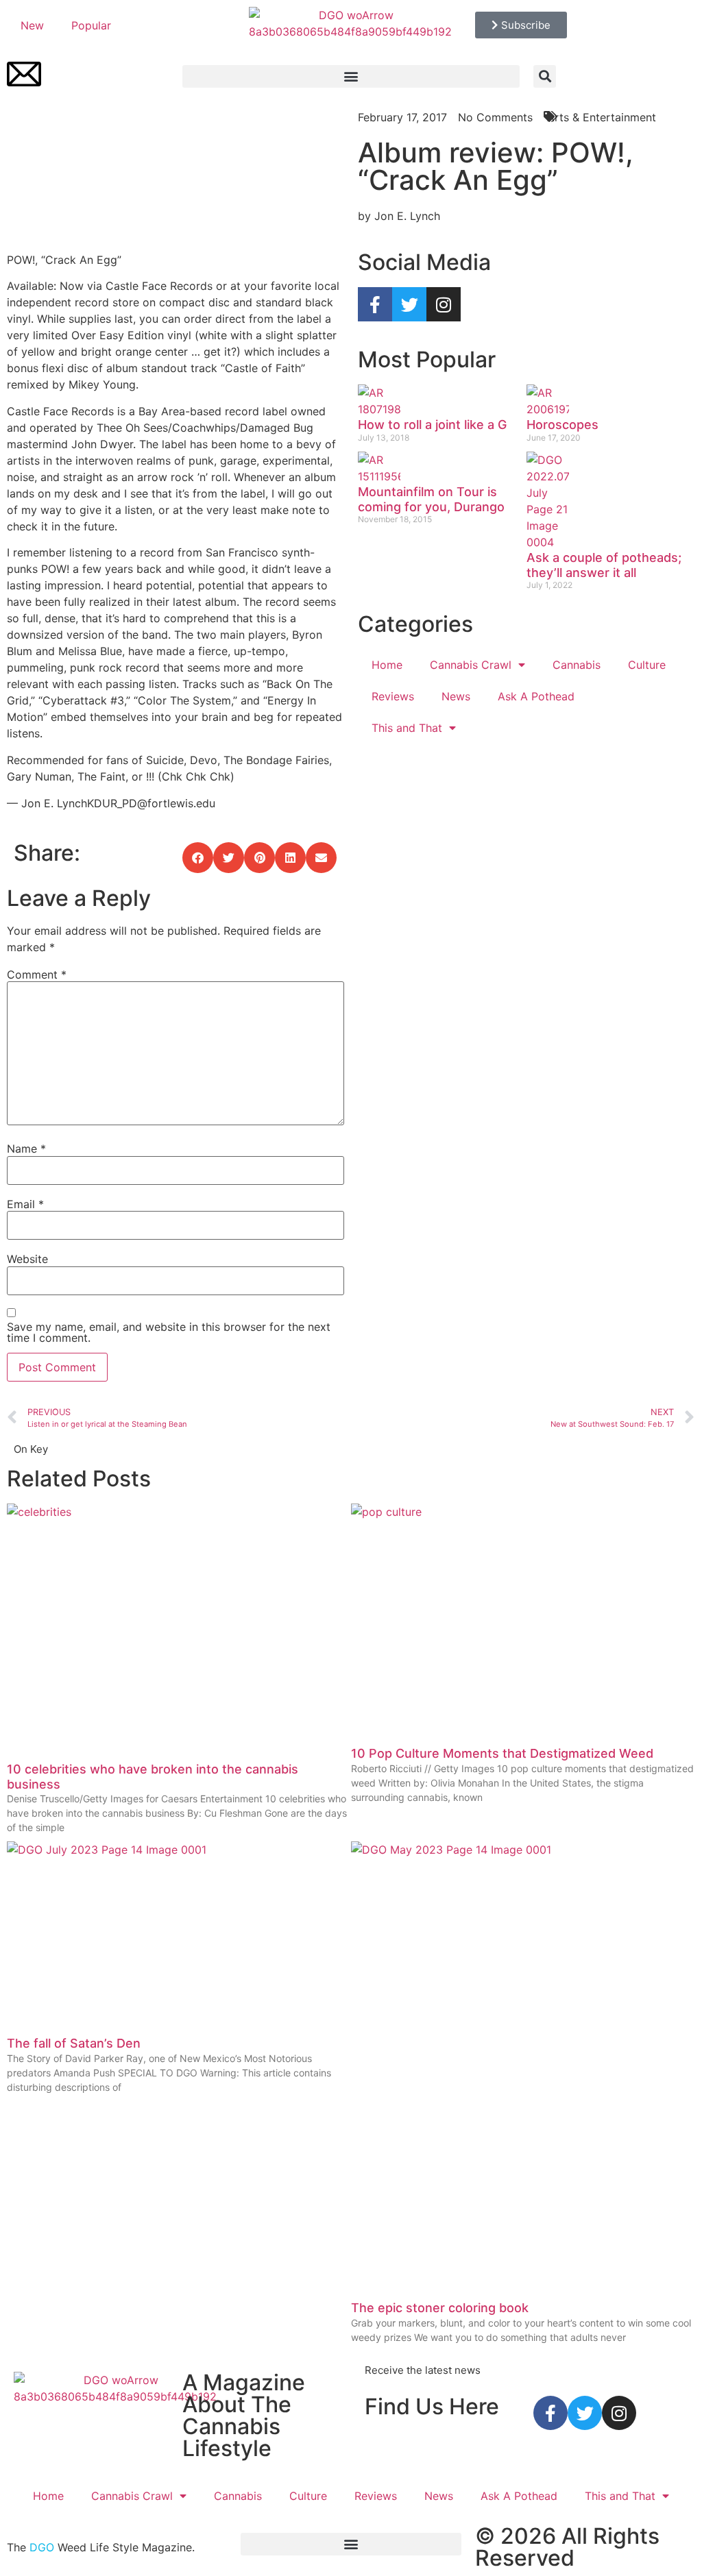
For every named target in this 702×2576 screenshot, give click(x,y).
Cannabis (577, 665)
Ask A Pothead (536, 696)
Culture (647, 665)
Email (25, 1204)
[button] (351, 76)
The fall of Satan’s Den (74, 2043)
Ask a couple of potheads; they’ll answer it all (604, 565)
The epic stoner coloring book (440, 2308)
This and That (407, 728)
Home (387, 665)
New (32, 25)
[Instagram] (444, 304)
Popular (91, 25)
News (456, 696)
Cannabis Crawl (471, 665)
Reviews (393, 696)
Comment (37, 974)
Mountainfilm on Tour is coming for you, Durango (431, 499)
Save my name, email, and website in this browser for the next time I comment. (169, 1332)
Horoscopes (562, 425)
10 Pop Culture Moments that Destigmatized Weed (502, 1753)
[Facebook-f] (375, 304)
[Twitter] (409, 304)
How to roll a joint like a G (432, 425)
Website (27, 1259)
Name (26, 1149)
